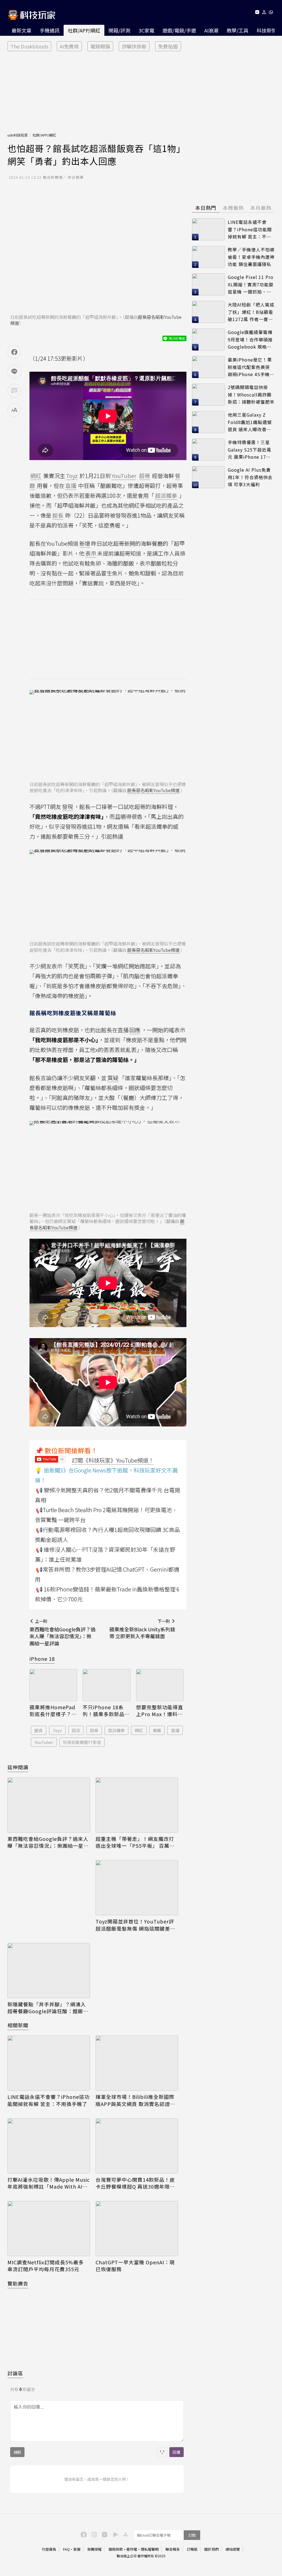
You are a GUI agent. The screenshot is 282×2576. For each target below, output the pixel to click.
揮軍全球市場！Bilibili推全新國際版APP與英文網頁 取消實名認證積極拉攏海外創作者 (135, 2100)
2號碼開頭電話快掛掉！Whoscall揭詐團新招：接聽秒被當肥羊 (251, 394)
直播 (175, 1730)
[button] (264, 13)
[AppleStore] (125, 2534)
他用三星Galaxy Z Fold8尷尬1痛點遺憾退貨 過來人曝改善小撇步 (250, 422)
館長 (39, 1730)
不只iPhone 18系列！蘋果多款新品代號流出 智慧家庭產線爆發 (106, 1711)
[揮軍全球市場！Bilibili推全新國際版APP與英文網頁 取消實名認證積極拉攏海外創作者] (137, 2063)
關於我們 (211, 2549)
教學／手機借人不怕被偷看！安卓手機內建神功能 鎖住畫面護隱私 (251, 257)
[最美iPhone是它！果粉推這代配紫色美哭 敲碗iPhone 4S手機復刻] (208, 367)
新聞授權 (94, 2549)
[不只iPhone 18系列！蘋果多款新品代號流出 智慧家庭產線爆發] (106, 1685)
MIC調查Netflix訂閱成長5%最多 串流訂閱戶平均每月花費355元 (46, 2266)
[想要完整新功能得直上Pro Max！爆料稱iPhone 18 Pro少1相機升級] (160, 1685)
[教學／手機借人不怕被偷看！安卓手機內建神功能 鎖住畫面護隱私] (208, 257)
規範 (17, 2452)
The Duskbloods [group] (29, 46)
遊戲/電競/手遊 (179, 30)
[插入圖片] (162, 2452)
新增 (85, 543)
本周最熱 (233, 208)
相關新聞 (18, 2025)
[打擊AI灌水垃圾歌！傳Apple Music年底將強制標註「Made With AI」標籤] (49, 2146)
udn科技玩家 (18, 135)
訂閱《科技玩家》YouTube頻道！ (113, 1460)
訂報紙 (192, 2549)
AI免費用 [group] (69, 46)
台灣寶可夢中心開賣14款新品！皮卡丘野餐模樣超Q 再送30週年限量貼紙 (135, 2183)
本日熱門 (206, 208)
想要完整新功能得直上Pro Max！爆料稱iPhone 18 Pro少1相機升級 (160, 1711)
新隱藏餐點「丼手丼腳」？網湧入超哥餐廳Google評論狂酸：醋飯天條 (48, 2008)
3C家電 (146, 30)
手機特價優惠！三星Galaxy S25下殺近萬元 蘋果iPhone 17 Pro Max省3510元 (250, 450)
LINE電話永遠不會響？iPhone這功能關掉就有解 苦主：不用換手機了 (48, 2100)
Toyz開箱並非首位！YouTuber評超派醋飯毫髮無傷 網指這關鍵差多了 (135, 1925)
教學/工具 (238, 30)
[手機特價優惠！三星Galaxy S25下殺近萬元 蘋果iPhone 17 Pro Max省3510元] (208, 450)
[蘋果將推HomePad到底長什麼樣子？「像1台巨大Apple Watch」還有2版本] (53, 1685)
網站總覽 (233, 2549)
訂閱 (192, 2535)
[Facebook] (83, 2534)
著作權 (132, 2549)
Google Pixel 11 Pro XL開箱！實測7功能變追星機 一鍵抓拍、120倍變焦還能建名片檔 (251, 285)
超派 (76, 1730)
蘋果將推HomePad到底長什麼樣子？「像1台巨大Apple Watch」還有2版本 (52, 1711)
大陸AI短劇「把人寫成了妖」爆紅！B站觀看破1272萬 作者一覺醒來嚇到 (251, 312)
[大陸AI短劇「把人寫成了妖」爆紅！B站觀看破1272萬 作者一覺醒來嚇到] (208, 312)
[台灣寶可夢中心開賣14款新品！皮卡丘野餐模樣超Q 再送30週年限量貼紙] (137, 2146)
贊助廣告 (18, 2283)
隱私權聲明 (150, 2549)
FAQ (66, 2549)
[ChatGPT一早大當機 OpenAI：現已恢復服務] (137, 2229)
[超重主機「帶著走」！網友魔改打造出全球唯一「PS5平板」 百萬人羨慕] (137, 1805)
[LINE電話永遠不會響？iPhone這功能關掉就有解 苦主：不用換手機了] (49, 2063)
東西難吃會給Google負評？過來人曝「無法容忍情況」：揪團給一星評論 (48, 1842)
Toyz (57, 1730)
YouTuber (44, 1742)
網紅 (139, 1730)
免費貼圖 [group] (168, 46)
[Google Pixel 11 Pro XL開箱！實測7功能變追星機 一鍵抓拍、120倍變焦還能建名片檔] (208, 284)
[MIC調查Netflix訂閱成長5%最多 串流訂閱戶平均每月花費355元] (49, 2229)
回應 (135, 1030)
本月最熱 (261, 208)
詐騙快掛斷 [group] (134, 46)
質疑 (113, 1078)
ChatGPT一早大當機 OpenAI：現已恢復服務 (135, 2266)
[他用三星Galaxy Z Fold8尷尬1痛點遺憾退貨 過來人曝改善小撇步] (208, 422)
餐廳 (157, 1730)
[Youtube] (257, 13)
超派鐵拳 (116, 1730)
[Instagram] (93, 2534)
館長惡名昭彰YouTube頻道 (153, 790)
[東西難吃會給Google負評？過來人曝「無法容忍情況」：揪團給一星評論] (49, 1805)
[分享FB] (14, 352)
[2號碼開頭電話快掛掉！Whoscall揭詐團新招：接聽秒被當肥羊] (208, 395)
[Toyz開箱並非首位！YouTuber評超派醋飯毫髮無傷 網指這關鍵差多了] (137, 1888)
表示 (91, 553)
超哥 (94, 1730)
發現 (67, 807)
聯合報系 (173, 2549)
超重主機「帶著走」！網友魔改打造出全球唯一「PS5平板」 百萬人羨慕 (135, 1842)
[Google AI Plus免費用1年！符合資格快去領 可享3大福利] (208, 477)
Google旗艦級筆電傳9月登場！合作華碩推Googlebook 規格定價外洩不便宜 (250, 340)
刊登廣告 (49, 2549)
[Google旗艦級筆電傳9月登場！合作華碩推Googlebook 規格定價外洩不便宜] (208, 339)
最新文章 (21, 30)
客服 (77, 2549)
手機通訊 (50, 30)
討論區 (15, 2373)
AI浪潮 (211, 30)
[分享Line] (14, 371)
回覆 (177, 2452)
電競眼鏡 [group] (100, 46)
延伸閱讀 (18, 1767)
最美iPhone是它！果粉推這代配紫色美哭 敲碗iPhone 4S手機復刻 (251, 367)
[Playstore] (114, 2534)
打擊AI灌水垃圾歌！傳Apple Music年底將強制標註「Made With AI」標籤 (49, 2183)
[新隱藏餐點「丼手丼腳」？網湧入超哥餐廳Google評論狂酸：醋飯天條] (49, 1971)
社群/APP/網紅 (84, 30)
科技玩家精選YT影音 (82, 1742)
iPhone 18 (42, 1659)
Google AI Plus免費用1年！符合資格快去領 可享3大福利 (250, 477)
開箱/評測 (119, 30)
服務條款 (116, 2549)
